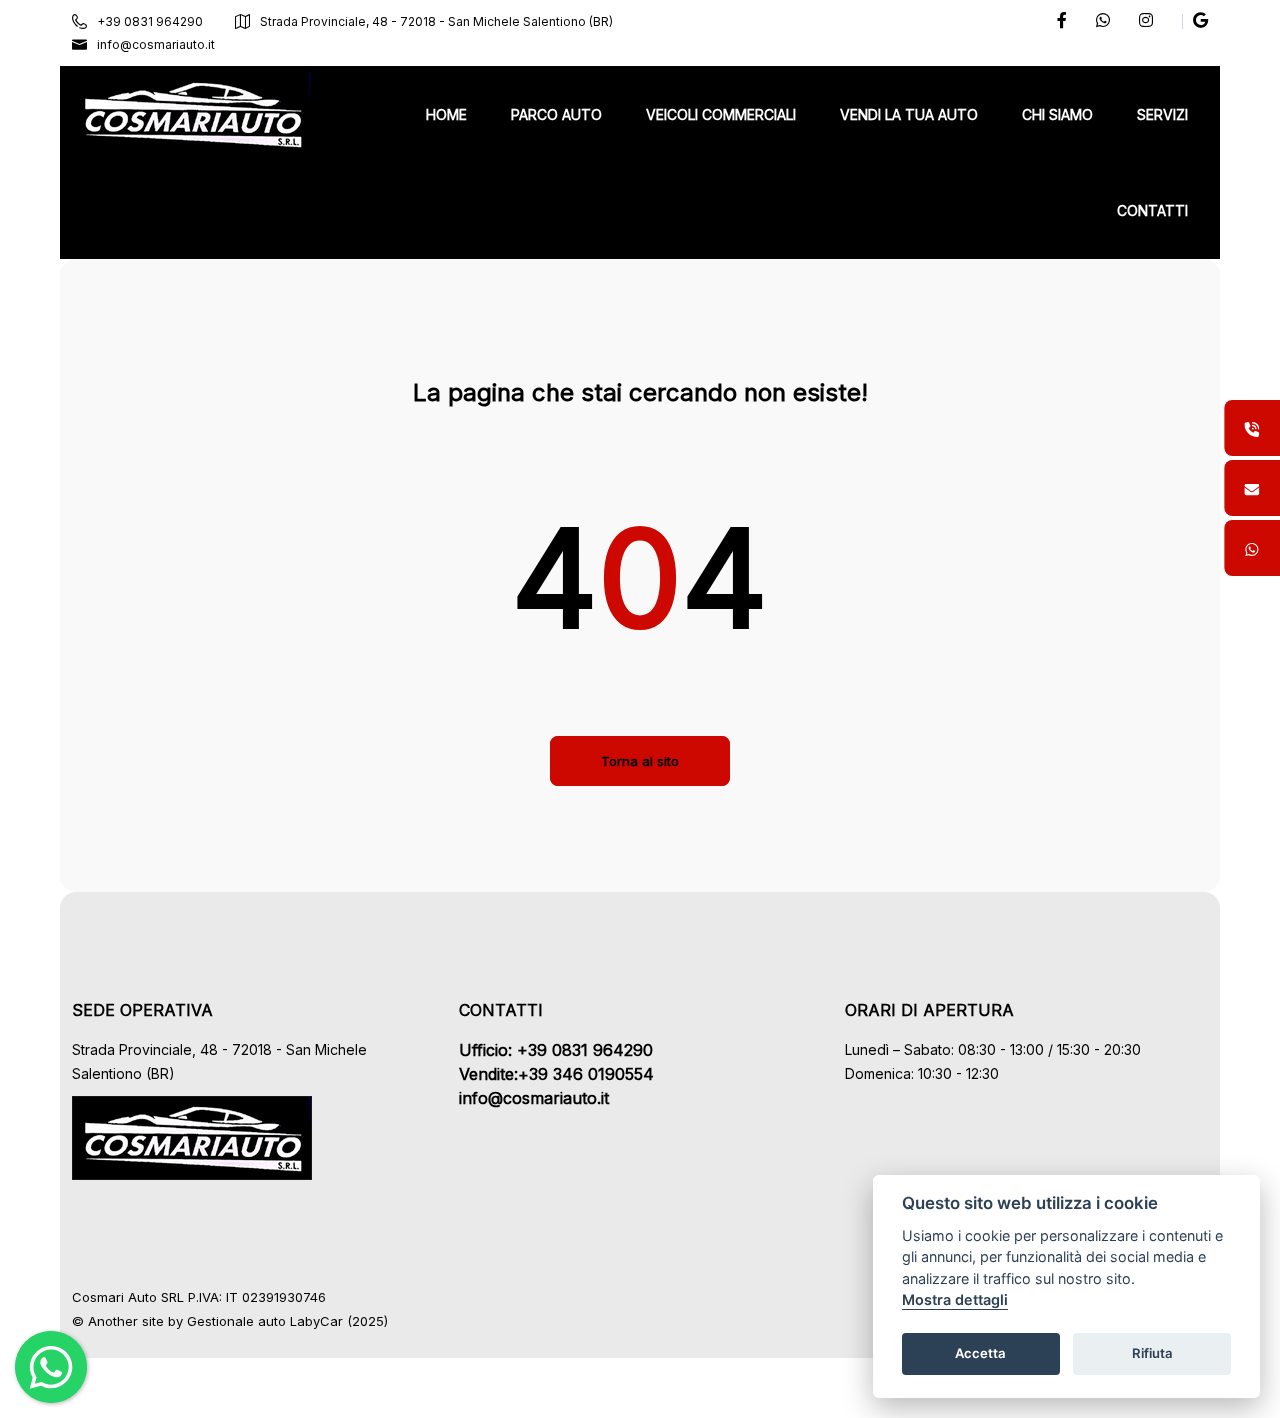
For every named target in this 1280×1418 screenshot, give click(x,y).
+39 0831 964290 (150, 21)
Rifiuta (1152, 1354)
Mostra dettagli (955, 1300)
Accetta (980, 1354)
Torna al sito (640, 761)
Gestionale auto (236, 1321)
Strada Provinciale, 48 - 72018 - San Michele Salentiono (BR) (436, 21)
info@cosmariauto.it (156, 44)
